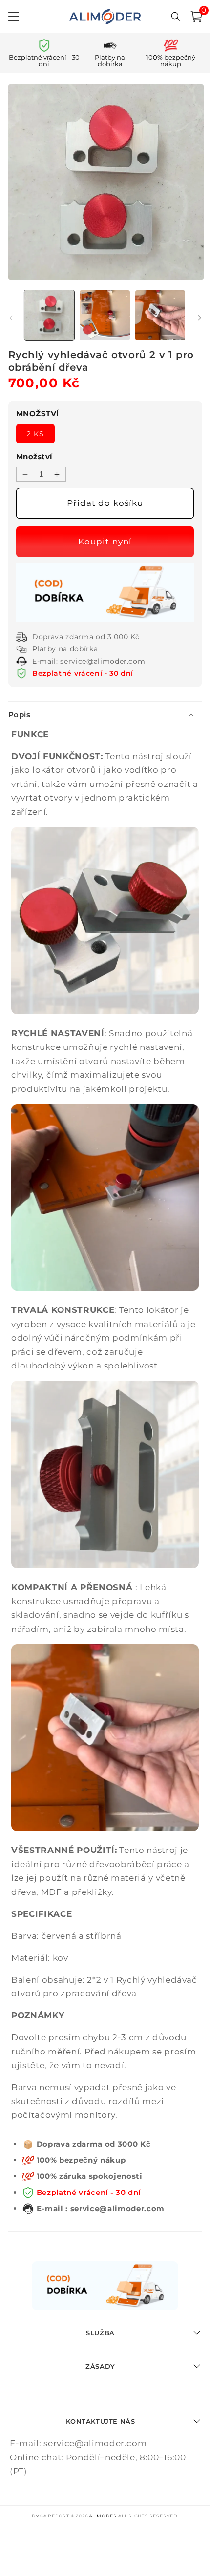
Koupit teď (106, 542)
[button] (196, 17)
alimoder (103, 2516)
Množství (34, 456)
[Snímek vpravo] (199, 318)
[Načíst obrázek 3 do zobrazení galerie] (160, 315)
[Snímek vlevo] (11, 318)
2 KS (35, 434)
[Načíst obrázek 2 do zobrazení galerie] (105, 315)
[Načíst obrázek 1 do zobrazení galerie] (50, 315)
